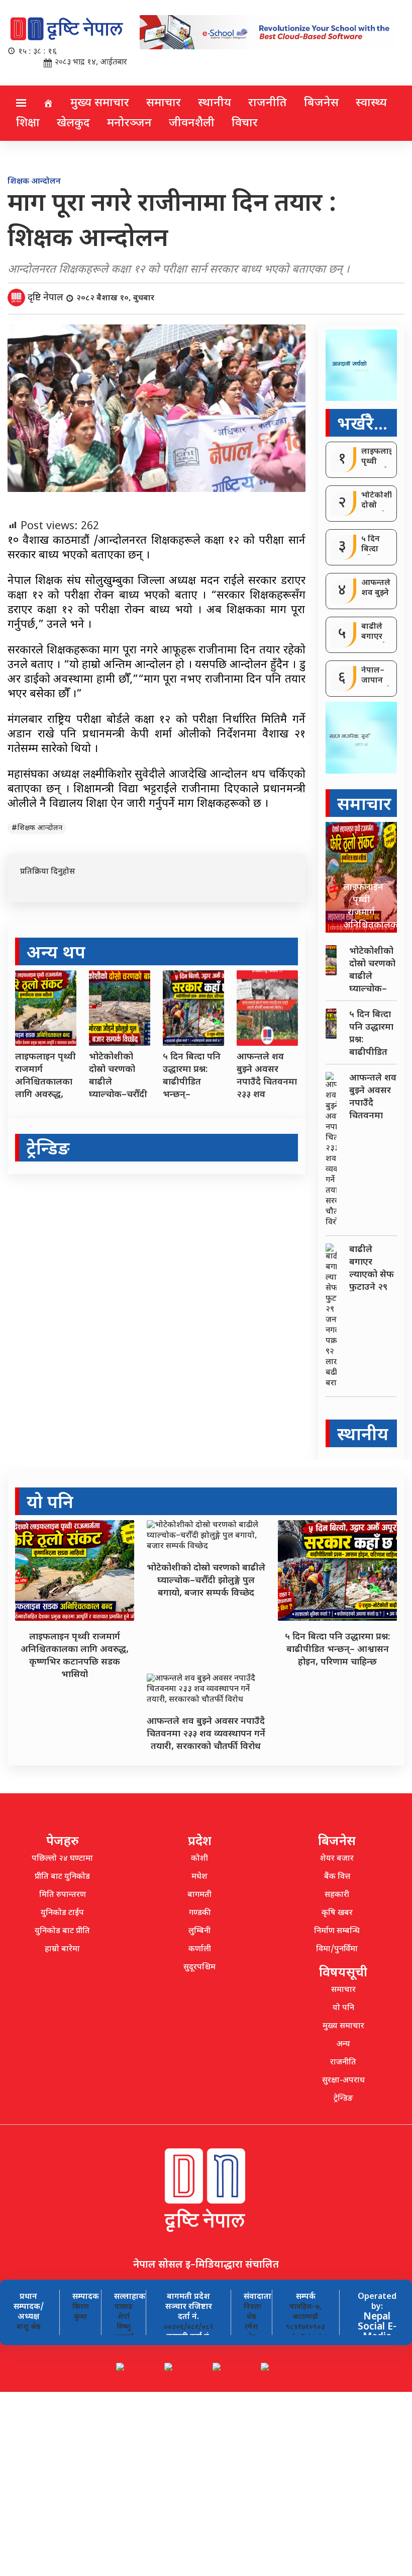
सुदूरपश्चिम (199, 1968)
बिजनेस (321, 103)
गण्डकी (200, 1913)
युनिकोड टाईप (62, 1913)
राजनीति (268, 103)
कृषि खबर (337, 1913)
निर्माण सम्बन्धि (337, 1931)
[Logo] (67, 30)
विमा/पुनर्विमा (337, 1949)
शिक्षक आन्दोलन (40, 828)
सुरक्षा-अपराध (343, 2081)
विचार (245, 123)
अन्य (343, 2045)
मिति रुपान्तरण (63, 1895)
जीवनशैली (192, 123)
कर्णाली (200, 1949)
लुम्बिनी (199, 1931)
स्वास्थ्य (371, 103)
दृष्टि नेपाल (46, 298)
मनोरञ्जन (129, 123)
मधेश (199, 1877)
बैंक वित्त (337, 1877)
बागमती (199, 1895)
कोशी (199, 1859)
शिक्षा (28, 123)
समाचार (164, 103)
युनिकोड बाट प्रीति (62, 1931)
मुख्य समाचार (100, 103)
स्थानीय (215, 103)
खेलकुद (73, 123)
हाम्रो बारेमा (62, 1949)
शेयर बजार (337, 1859)
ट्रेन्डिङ (343, 2099)
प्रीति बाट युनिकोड (62, 1877)
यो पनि (343, 2008)
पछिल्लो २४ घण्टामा (62, 1859)
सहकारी (337, 1895)
